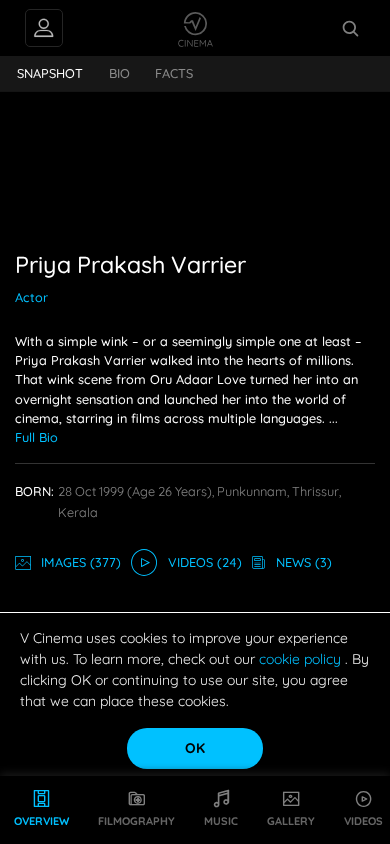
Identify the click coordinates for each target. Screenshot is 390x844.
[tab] (50, 74)
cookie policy (302, 659)
